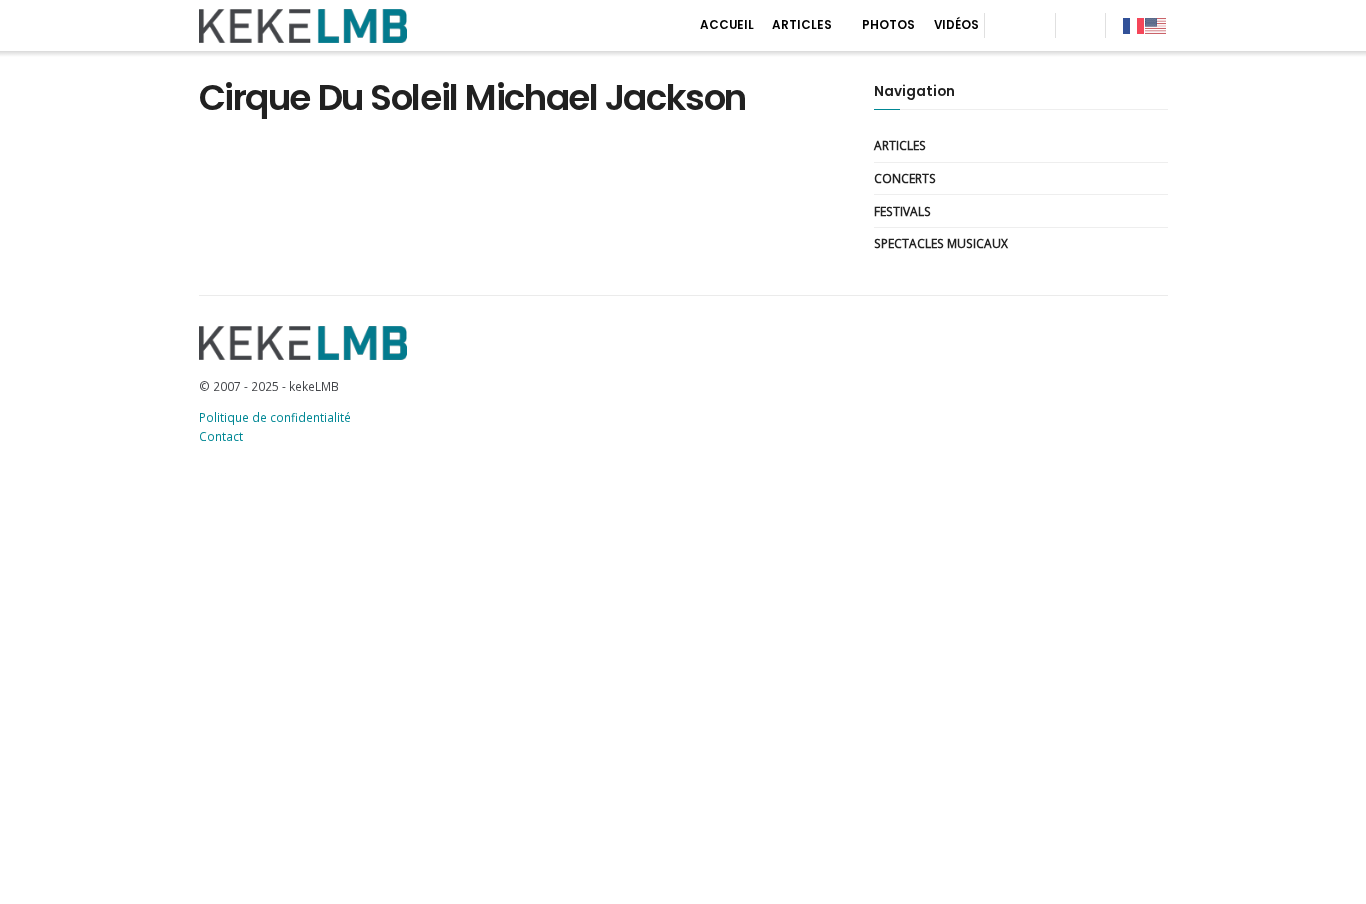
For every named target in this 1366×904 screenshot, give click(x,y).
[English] (1156, 25)
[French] (1134, 25)
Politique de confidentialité (275, 417)
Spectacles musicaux (941, 243)
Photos (888, 25)
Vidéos (956, 25)
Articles (802, 25)
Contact (221, 436)
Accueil (727, 25)
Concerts (905, 178)
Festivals (902, 211)
